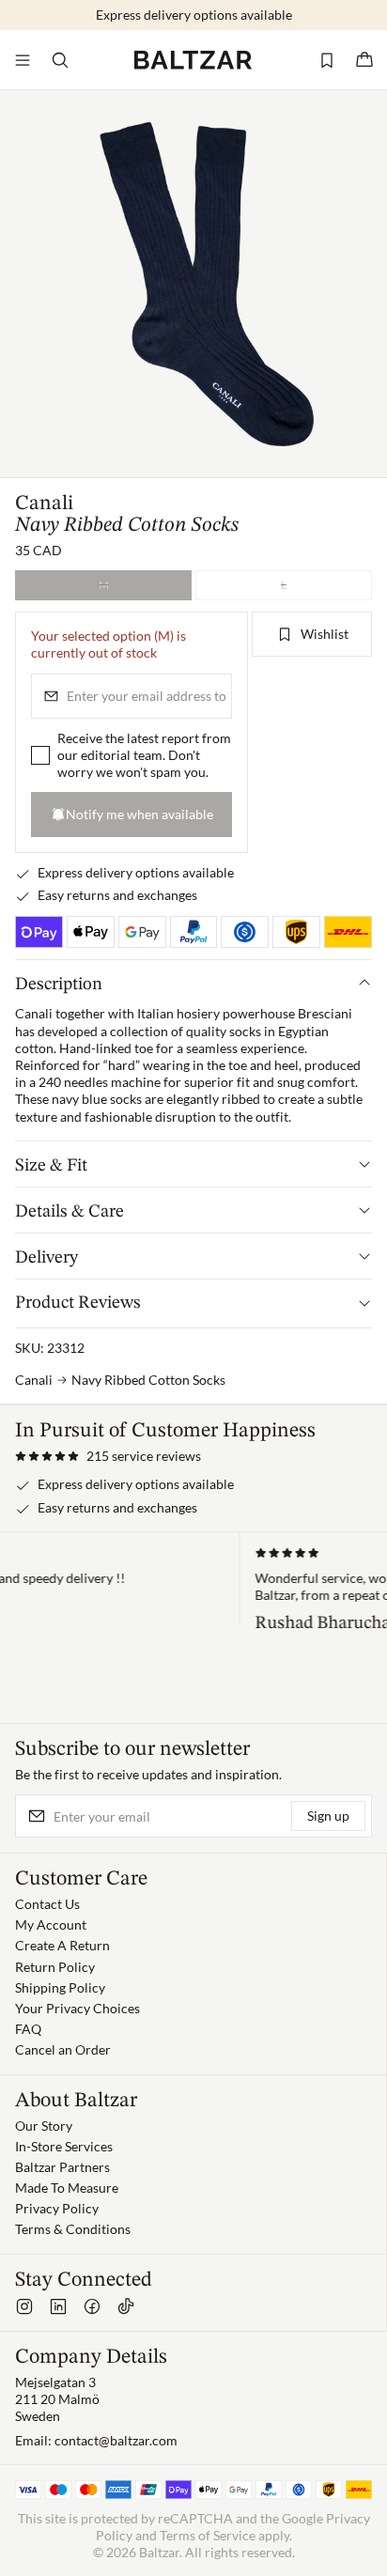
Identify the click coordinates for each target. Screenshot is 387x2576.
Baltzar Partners (62, 2167)
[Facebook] (92, 2306)
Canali (44, 504)
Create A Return (62, 1945)
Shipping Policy (60, 1987)
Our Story (44, 2126)
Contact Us (47, 1904)
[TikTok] (126, 2306)
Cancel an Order (63, 2049)
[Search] (60, 60)
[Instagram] (24, 2306)
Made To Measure (67, 2188)
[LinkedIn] (58, 2306)
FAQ (28, 2029)
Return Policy (55, 1967)
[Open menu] (23, 60)
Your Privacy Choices (77, 2008)
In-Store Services (64, 2146)
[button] (108, 1456)
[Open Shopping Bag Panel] (364, 60)
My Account (51, 1924)
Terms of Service (208, 2535)
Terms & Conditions (73, 2229)
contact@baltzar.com (116, 2440)
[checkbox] (40, 756)
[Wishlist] (327, 60)
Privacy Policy (57, 2208)
